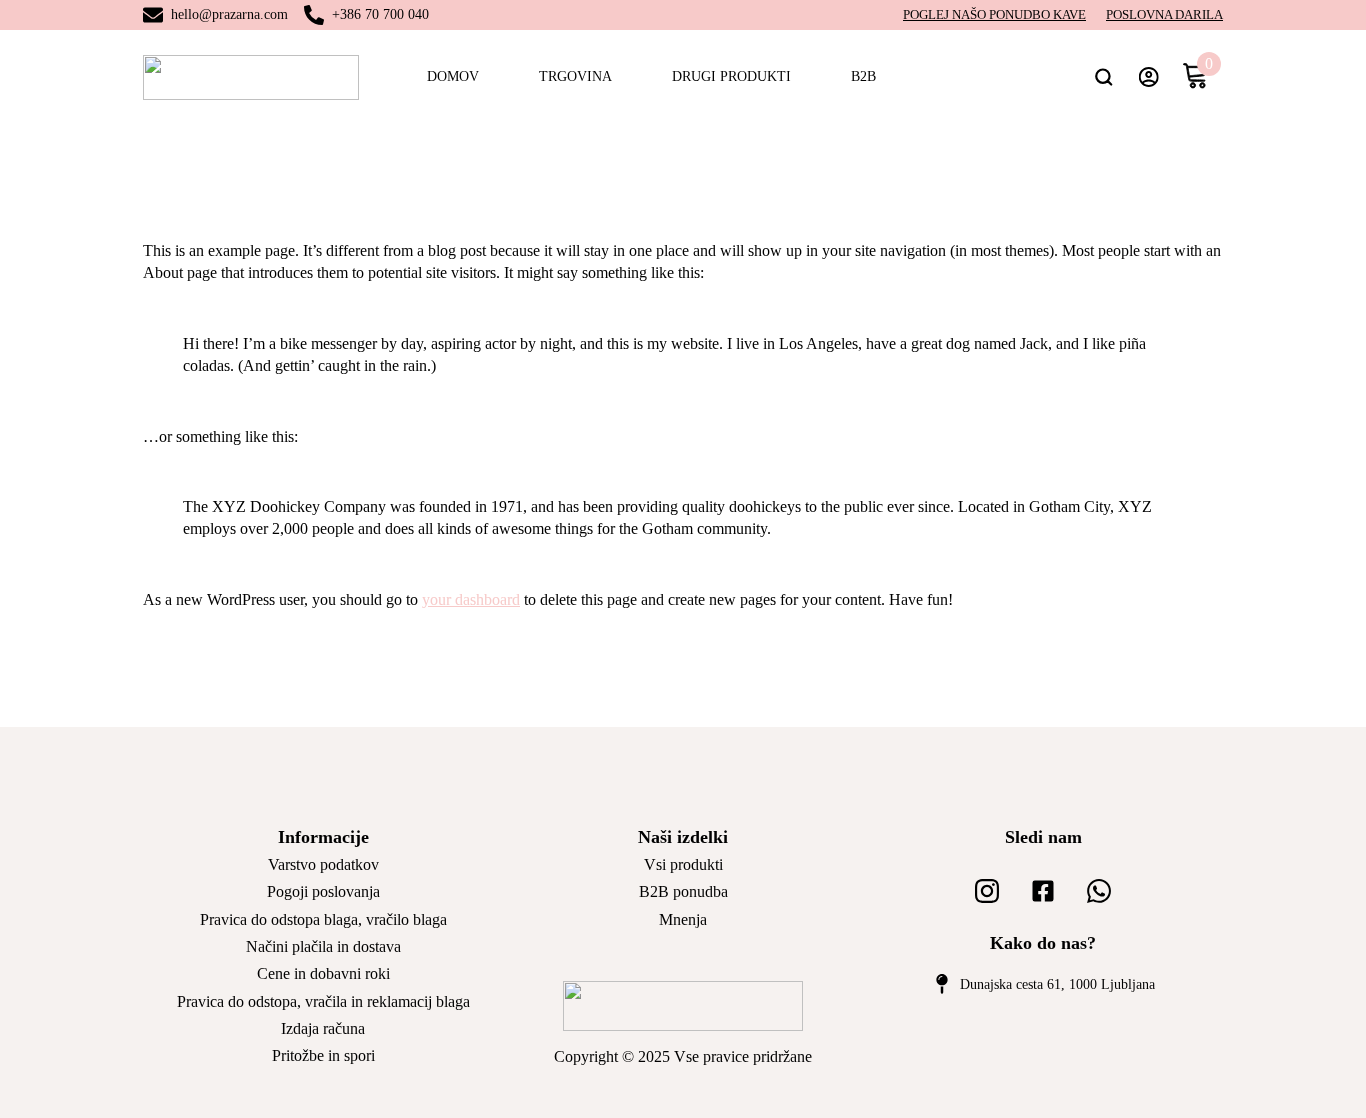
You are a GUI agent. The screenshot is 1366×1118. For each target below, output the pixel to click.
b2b (863, 76)
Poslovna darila (1164, 14)
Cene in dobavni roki (323, 973)
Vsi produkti (683, 864)
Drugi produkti (731, 76)
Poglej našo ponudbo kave (994, 14)
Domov (453, 76)
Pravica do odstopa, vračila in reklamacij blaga (323, 1001)
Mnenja (683, 919)
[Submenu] (1111, 77)
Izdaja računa (323, 1028)
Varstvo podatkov (323, 864)
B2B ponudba (683, 891)
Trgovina (575, 76)
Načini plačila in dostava (323, 946)
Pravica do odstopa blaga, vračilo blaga (323, 919)
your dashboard (471, 599)
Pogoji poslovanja (323, 891)
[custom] (987, 891)
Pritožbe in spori (323, 1055)
